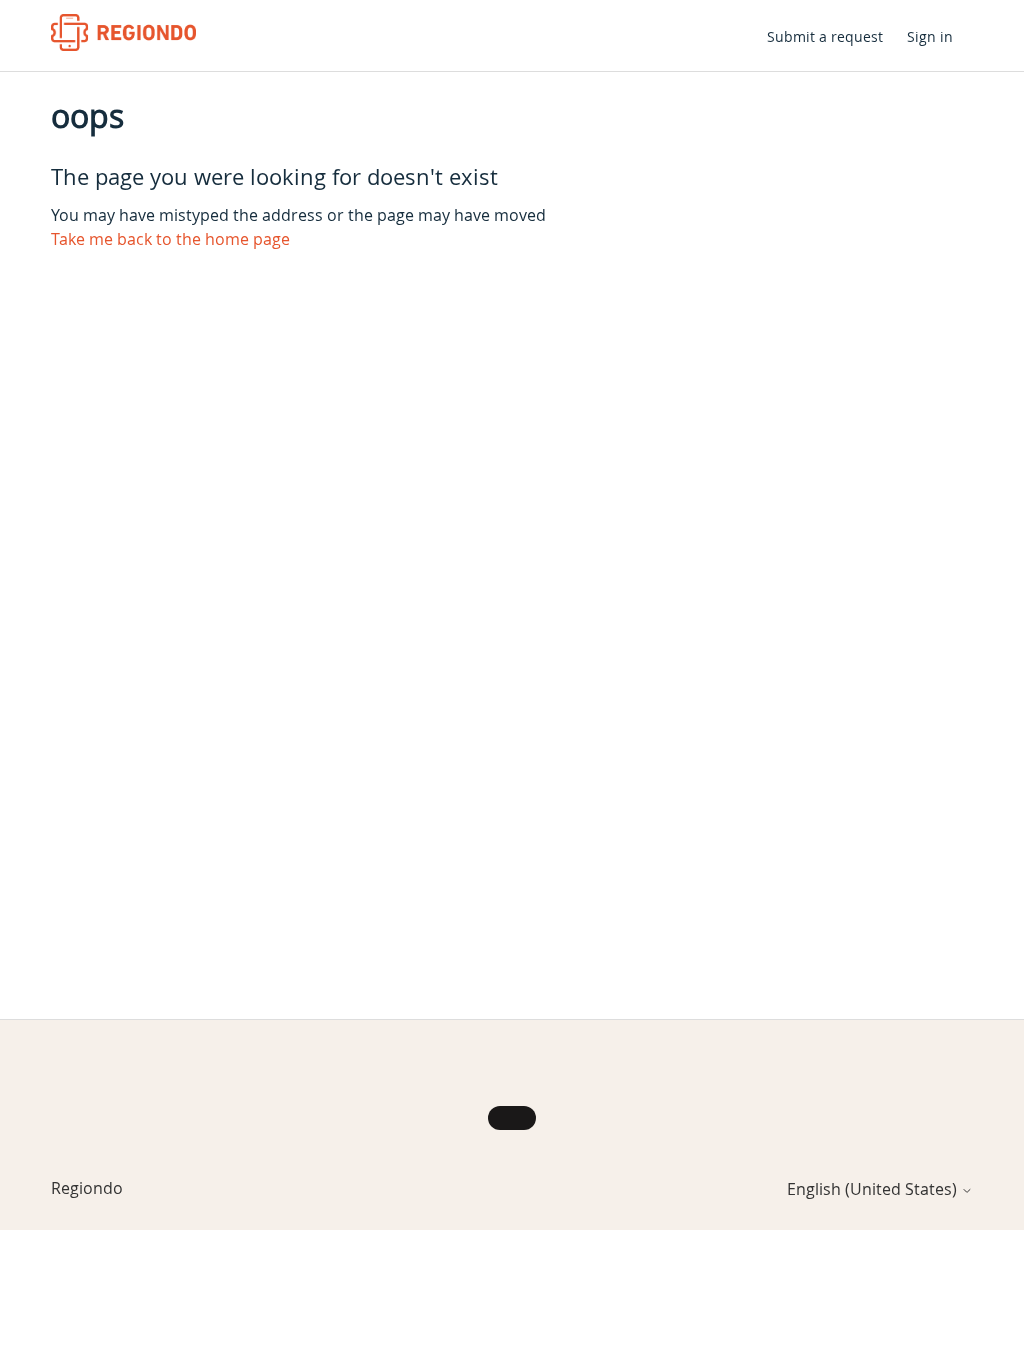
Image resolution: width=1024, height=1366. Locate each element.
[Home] (123, 32)
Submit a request (825, 36)
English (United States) (874, 1189)
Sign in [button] (930, 36)
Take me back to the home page (170, 239)
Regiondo (87, 1188)
